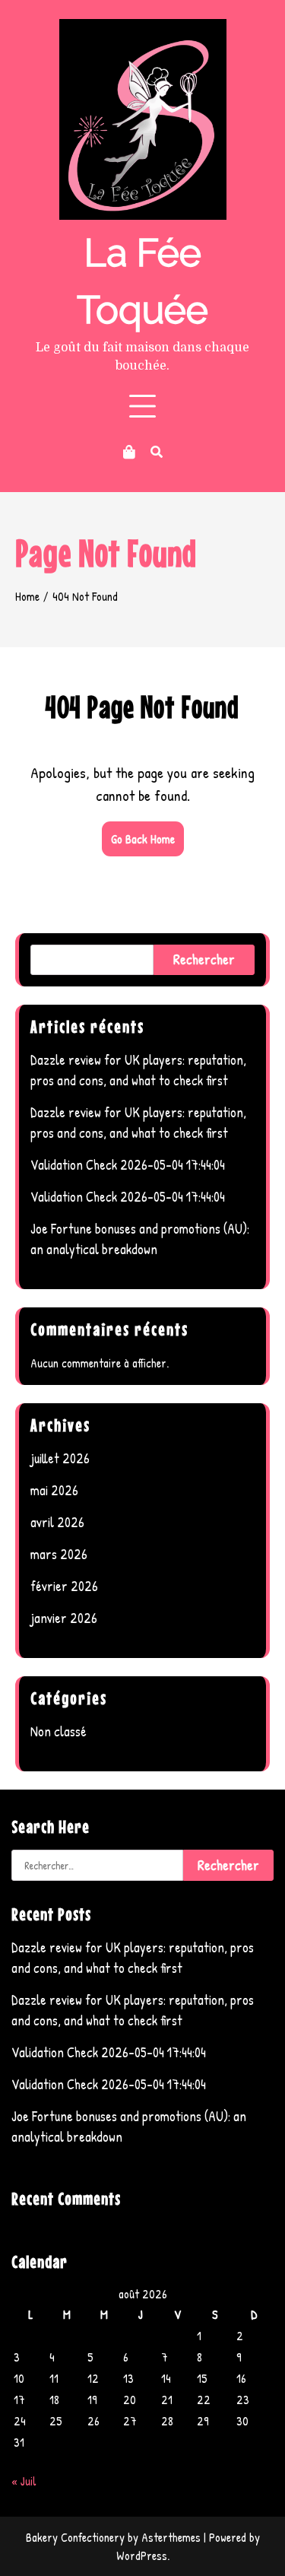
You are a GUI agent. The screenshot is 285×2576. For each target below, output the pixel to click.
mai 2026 (54, 1490)
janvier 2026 (64, 1618)
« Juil (24, 2481)
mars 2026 (59, 1554)
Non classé (59, 1731)
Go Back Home (143, 839)
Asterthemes (171, 2537)
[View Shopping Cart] (129, 452)
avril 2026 (57, 1522)
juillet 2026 (60, 1458)
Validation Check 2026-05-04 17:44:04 (128, 1165)
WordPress (142, 2555)
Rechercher (204, 959)
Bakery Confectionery (75, 2537)
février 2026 (64, 1586)
